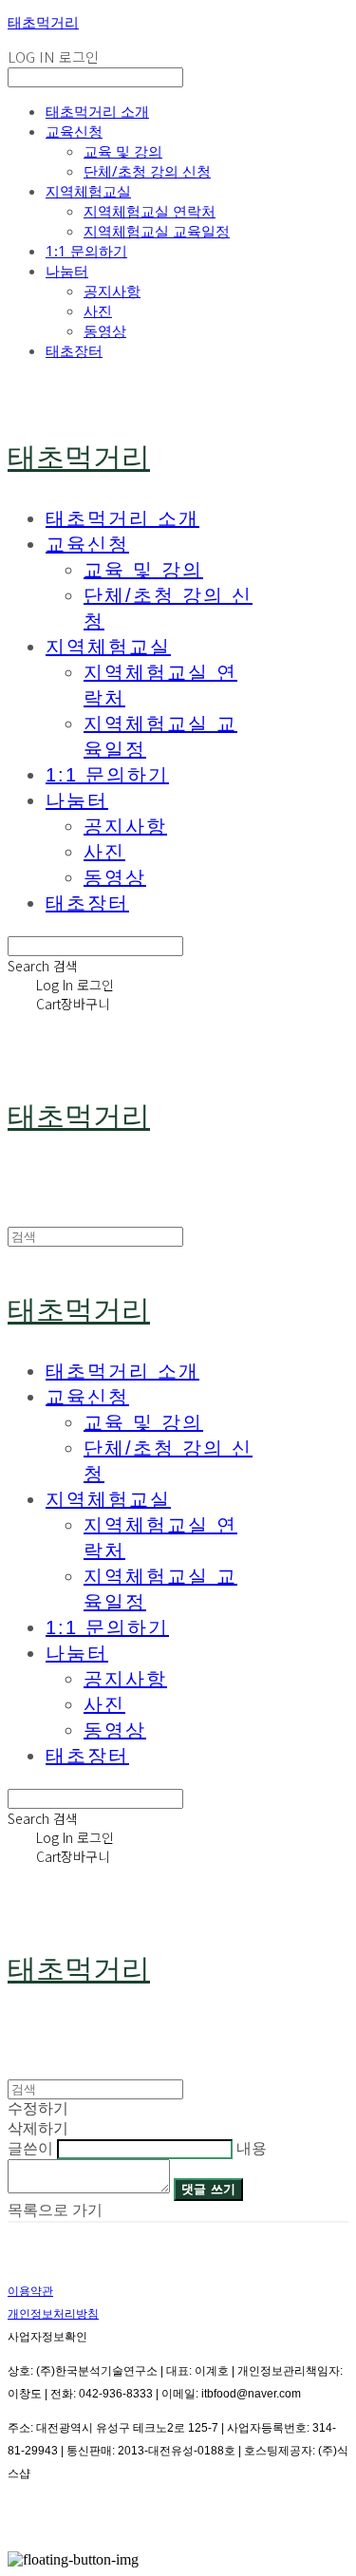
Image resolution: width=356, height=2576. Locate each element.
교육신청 (74, 131)
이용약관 (30, 2291)
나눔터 (67, 271)
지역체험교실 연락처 (150, 211)
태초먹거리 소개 (97, 111)
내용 (252, 2148)
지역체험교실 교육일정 (157, 231)
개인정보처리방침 (53, 2314)
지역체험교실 (88, 191)
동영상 (105, 330)
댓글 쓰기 (208, 2189)
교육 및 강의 (123, 151)
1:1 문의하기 (86, 251)
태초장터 (74, 350)
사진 (98, 310)
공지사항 (112, 291)
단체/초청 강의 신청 (147, 171)
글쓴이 (30, 2148)
